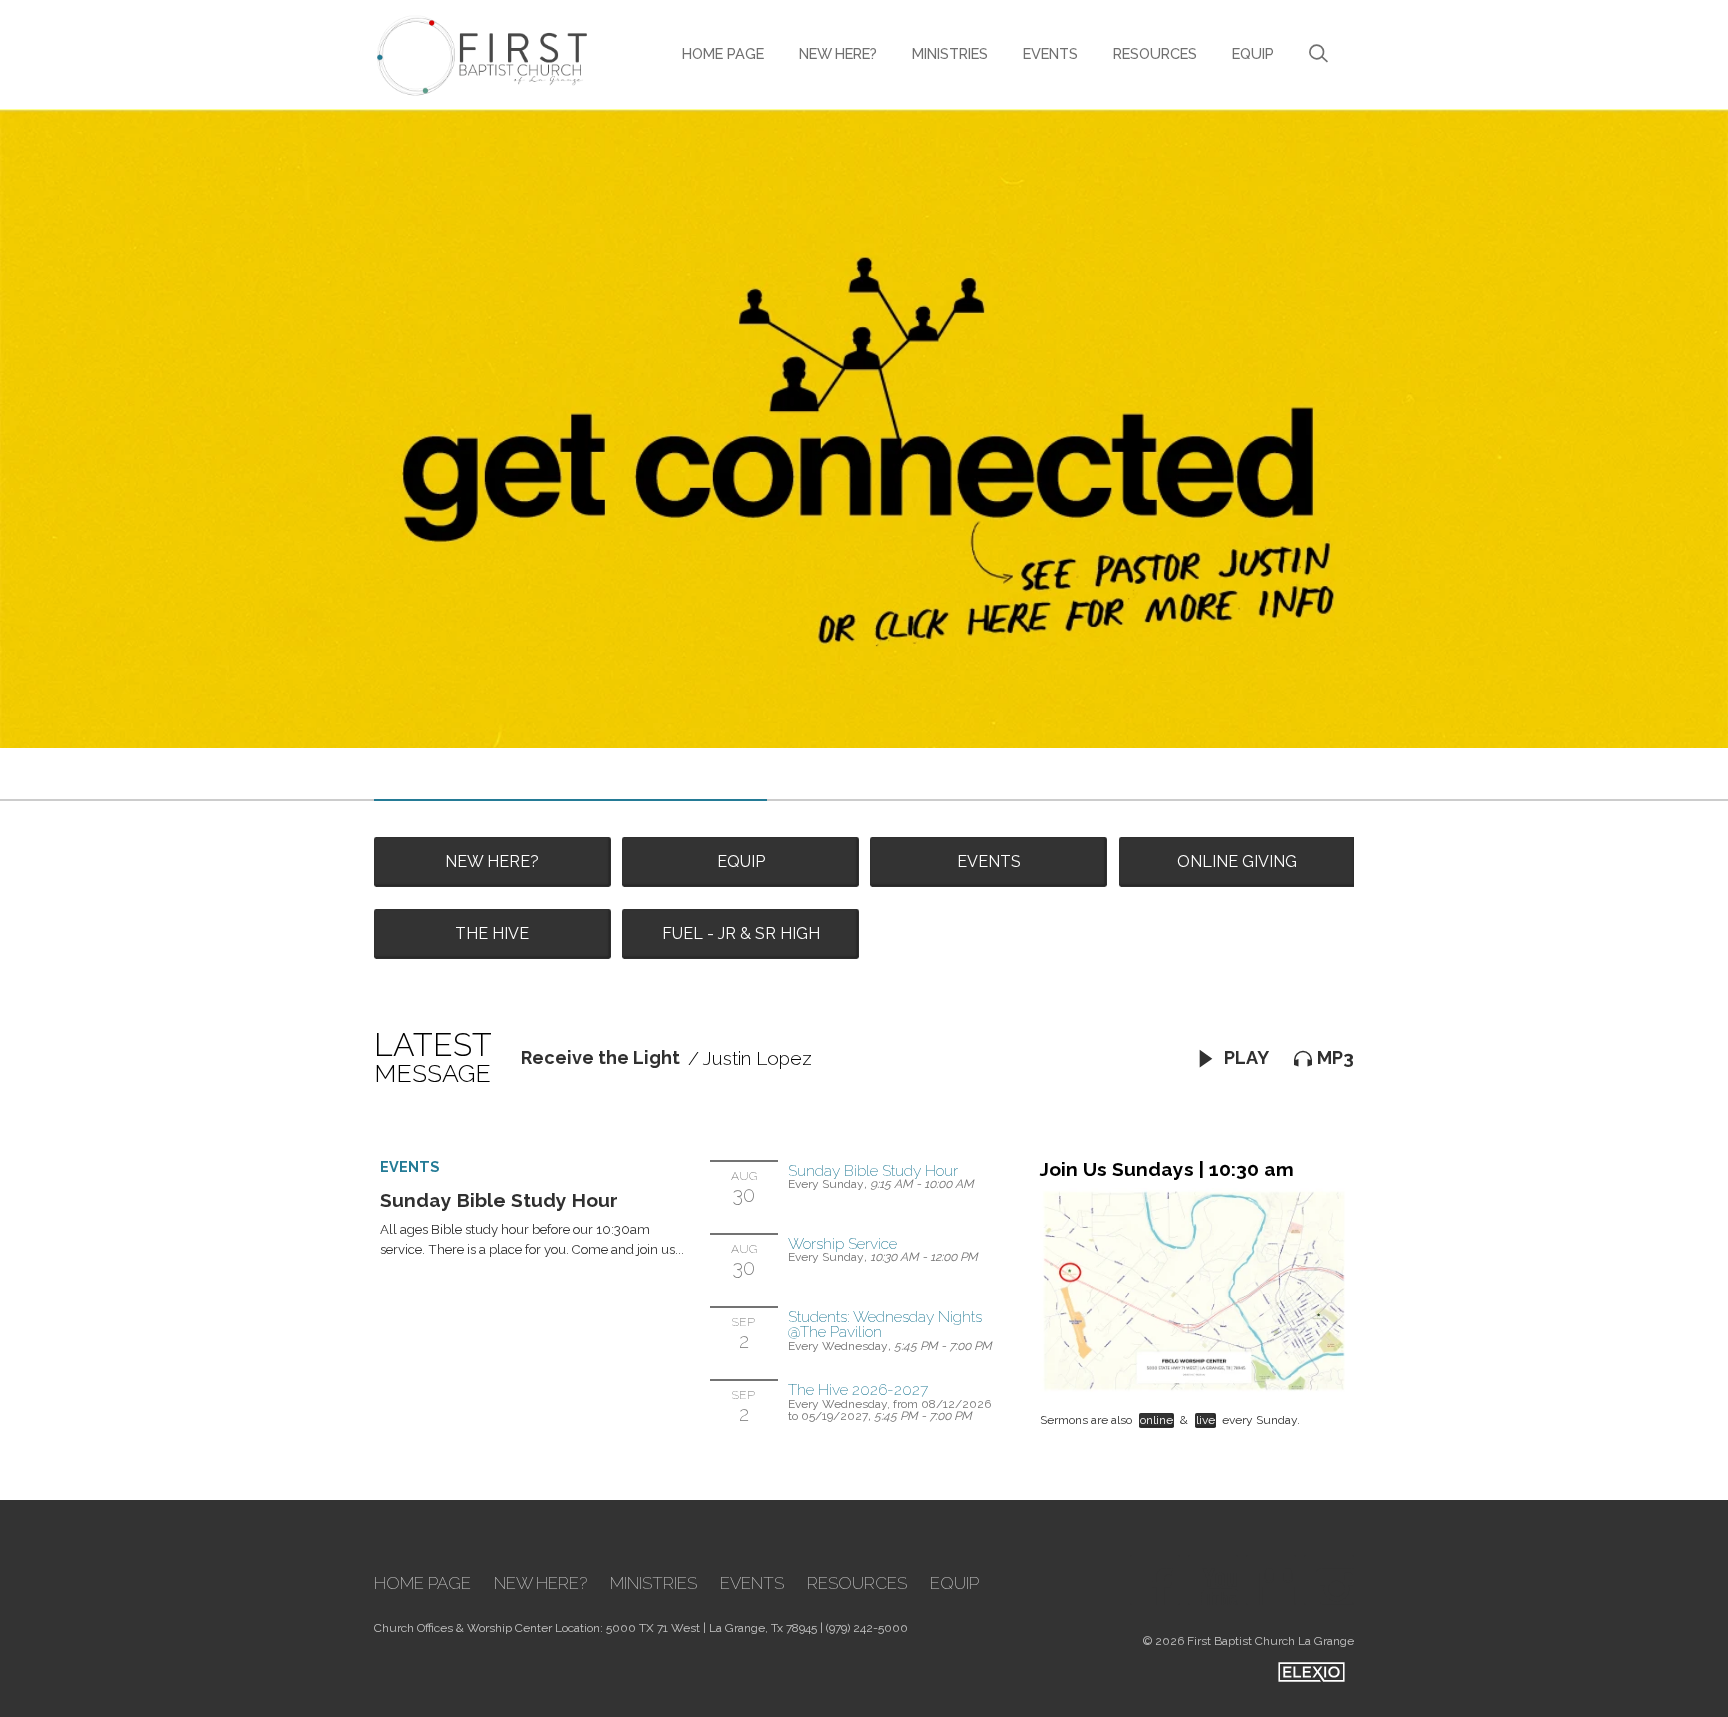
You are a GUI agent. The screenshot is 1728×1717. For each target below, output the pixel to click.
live (1205, 1420)
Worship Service (842, 1243)
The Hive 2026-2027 (858, 1389)
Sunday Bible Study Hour (499, 1200)
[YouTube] (1213, 1580)
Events (1050, 53)
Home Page (723, 53)
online (1156, 1420)
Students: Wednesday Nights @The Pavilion (885, 1324)
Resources (1155, 53)
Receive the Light (600, 1057)
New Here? (838, 53)
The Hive (492, 933)
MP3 (1335, 1057)
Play (1244, 1057)
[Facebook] (1155, 1580)
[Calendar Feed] (1271, 1580)
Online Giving (1237, 861)
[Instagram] (1329, 1580)
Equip (1253, 53)
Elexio (1311, 1672)
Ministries (950, 53)
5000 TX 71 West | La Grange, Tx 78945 (711, 1628)
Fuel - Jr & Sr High (741, 933)
